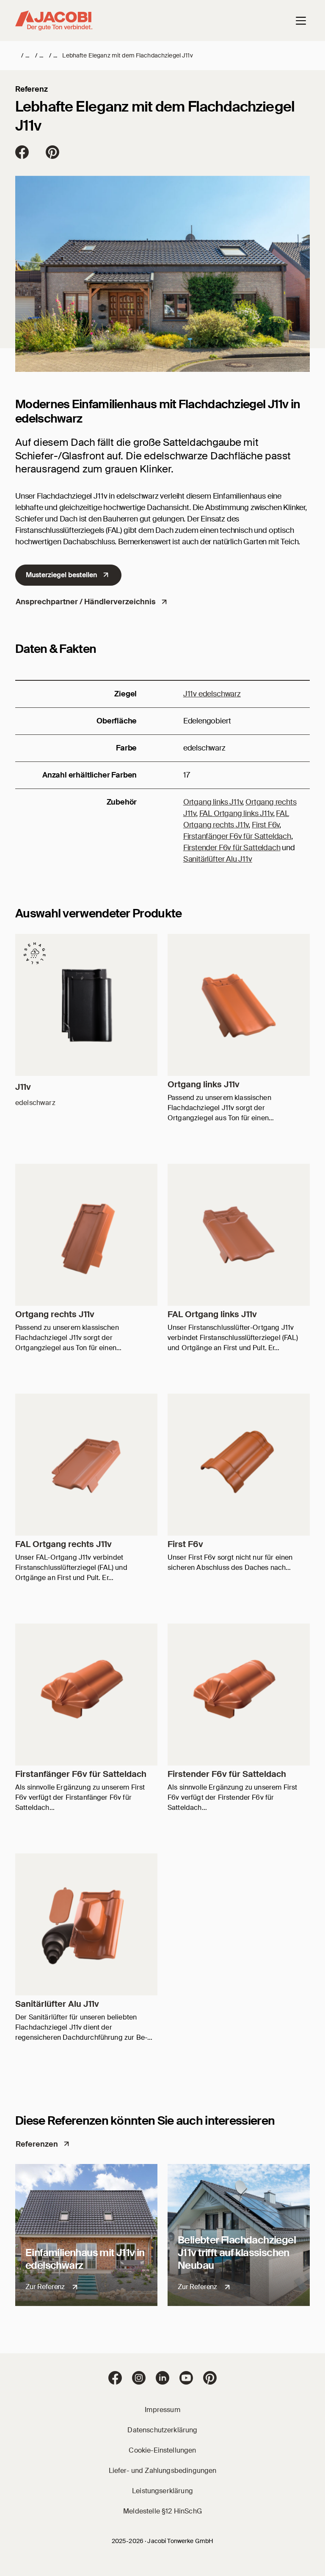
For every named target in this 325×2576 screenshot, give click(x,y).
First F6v (266, 825)
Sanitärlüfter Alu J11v (218, 859)
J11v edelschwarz (212, 694)
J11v (23, 1087)
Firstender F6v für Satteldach (232, 848)
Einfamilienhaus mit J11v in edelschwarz (85, 2259)
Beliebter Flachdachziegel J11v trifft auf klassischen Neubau (237, 2253)
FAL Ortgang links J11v (236, 813)
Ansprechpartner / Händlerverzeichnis (86, 602)
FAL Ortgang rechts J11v (63, 1544)
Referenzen (37, 2144)
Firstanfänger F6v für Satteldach (237, 836)
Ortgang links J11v (213, 802)
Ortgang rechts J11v (55, 1314)
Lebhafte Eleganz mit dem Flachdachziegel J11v (127, 55)
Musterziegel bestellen (62, 575)
